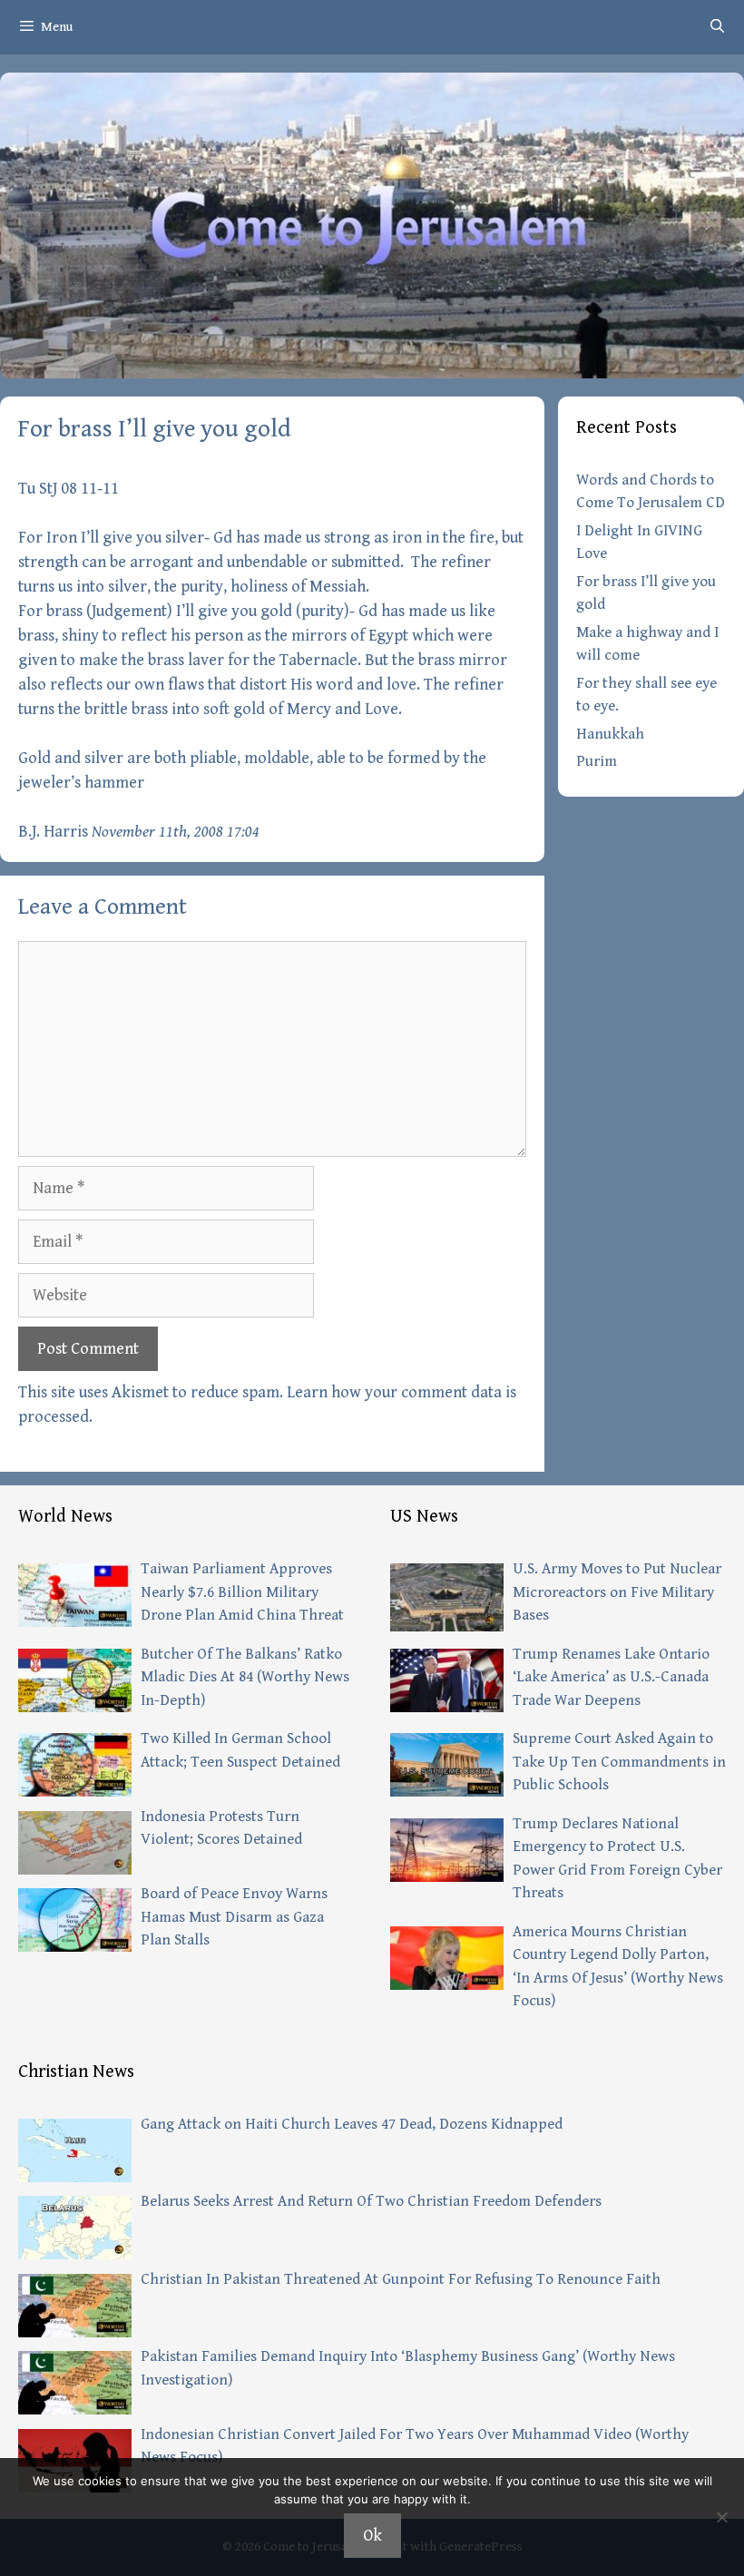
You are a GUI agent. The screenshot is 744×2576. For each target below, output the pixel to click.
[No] (721, 2517)
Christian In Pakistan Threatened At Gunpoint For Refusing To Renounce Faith (401, 2279)
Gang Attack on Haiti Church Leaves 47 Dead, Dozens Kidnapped (352, 2124)
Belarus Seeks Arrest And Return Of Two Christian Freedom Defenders (371, 2201)
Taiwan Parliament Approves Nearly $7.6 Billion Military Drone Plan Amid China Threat (242, 1592)
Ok (372, 2536)
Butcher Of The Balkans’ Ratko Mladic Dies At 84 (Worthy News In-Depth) (245, 1677)
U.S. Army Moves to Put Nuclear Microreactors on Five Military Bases (617, 1592)
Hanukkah (610, 734)
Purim (597, 761)
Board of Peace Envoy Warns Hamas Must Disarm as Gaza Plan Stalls (234, 1917)
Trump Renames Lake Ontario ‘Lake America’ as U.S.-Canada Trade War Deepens (611, 1677)
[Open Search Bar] (717, 27)
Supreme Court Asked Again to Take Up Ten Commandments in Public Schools (619, 1762)
